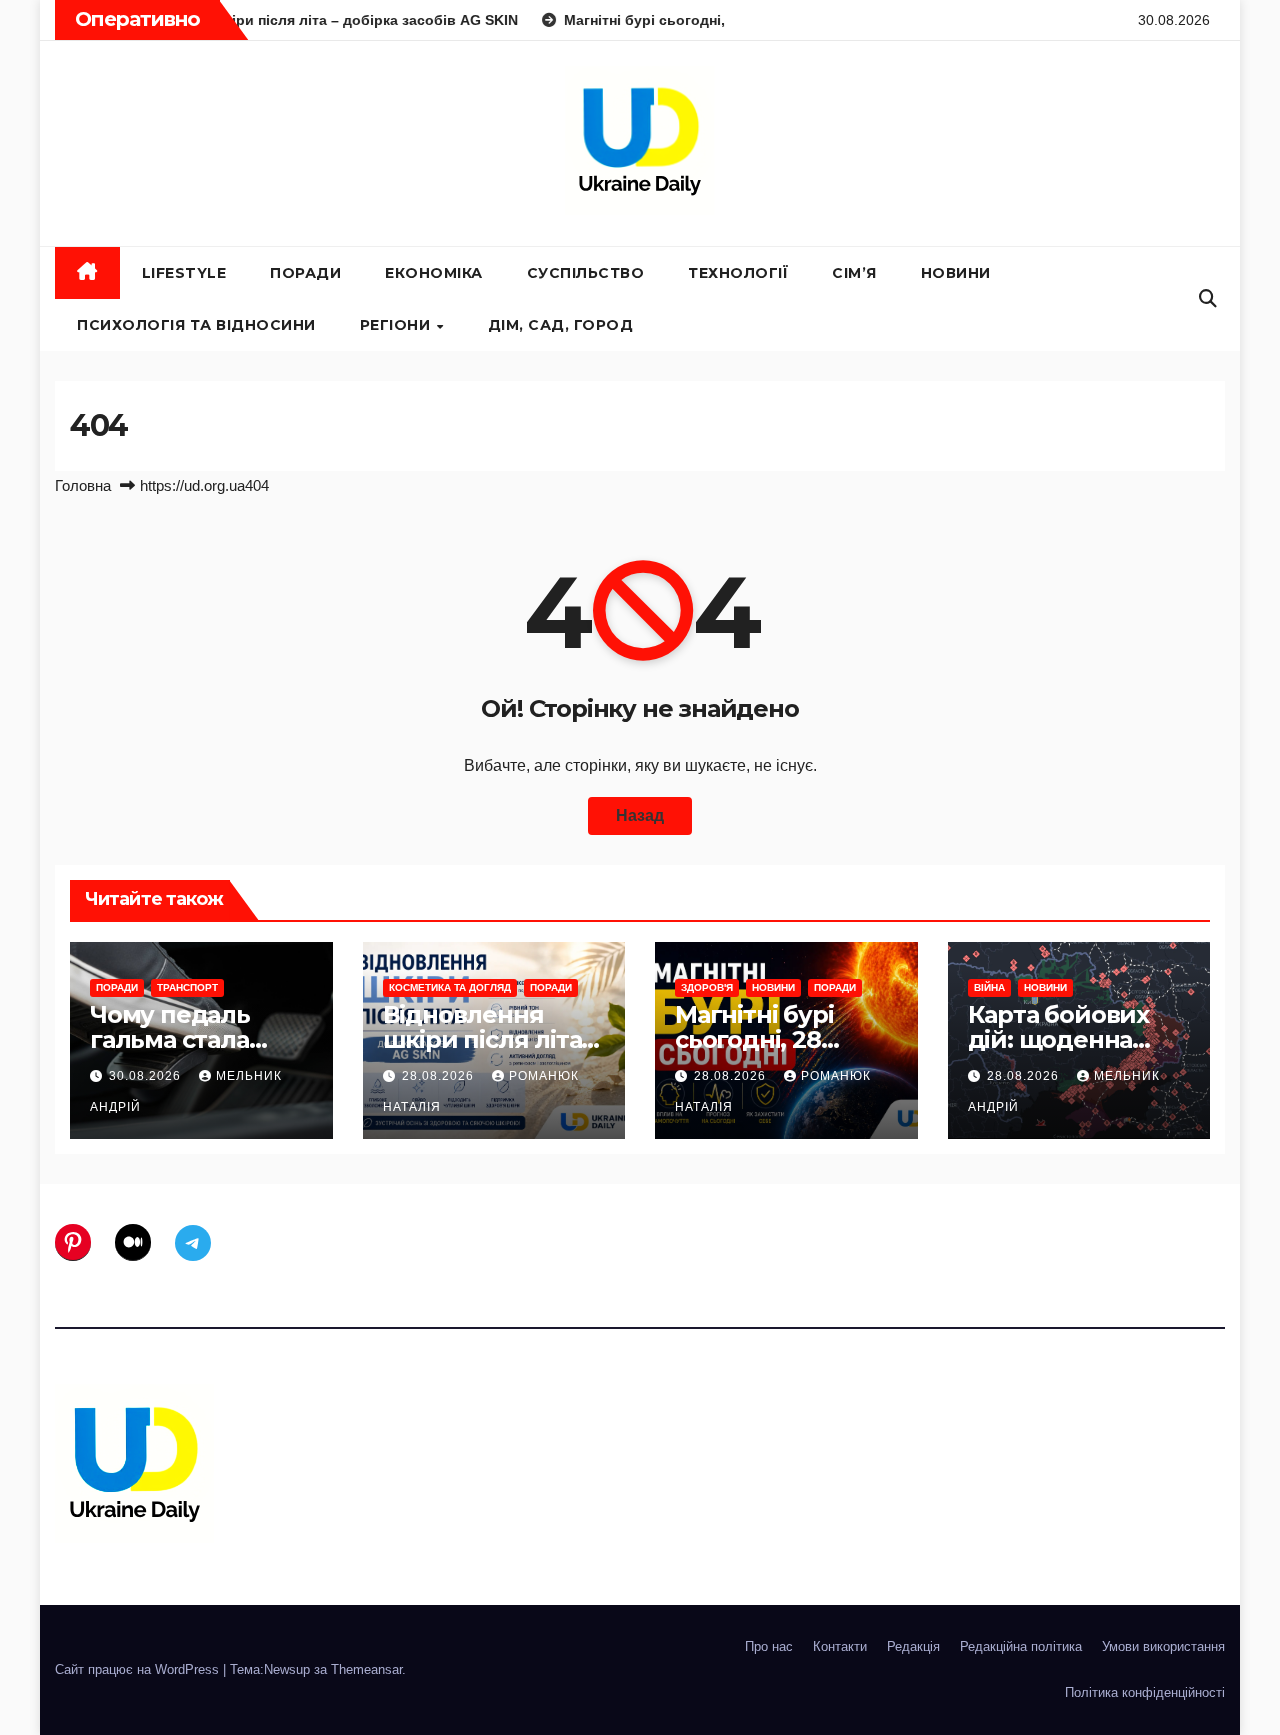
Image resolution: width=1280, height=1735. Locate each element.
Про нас (769, 1646)
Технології (738, 273)
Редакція (913, 1646)
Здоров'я (707, 987)
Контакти (840, 1646)
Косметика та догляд (450, 987)
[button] (1208, 299)
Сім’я (854, 273)
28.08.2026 (440, 1076)
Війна (989, 987)
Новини (956, 273)
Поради (305, 273)
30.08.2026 (147, 1076)
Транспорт (187, 987)
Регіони (397, 325)
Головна (83, 485)
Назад (640, 815)
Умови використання (1163, 1646)
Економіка (434, 273)
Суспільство (586, 273)
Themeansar (366, 1669)
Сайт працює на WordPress (139, 1669)
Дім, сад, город (561, 325)
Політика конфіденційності (1145, 1692)
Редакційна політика (1021, 1646)
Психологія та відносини (196, 325)
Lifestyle (184, 273)
